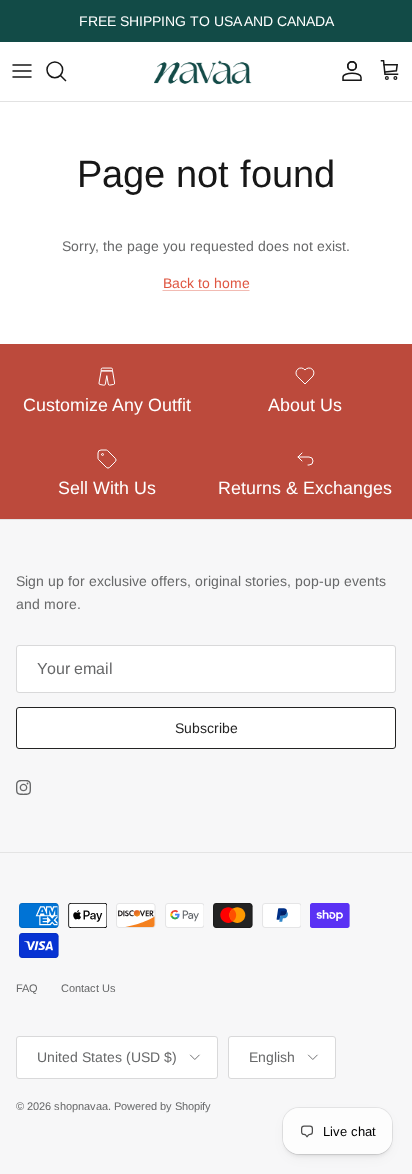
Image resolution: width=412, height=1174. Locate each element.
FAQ (27, 988)
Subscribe (206, 728)
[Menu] (22, 71)
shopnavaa (81, 1106)
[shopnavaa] (206, 71)
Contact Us (88, 988)
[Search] (66, 71)
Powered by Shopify (162, 1106)
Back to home (206, 283)
